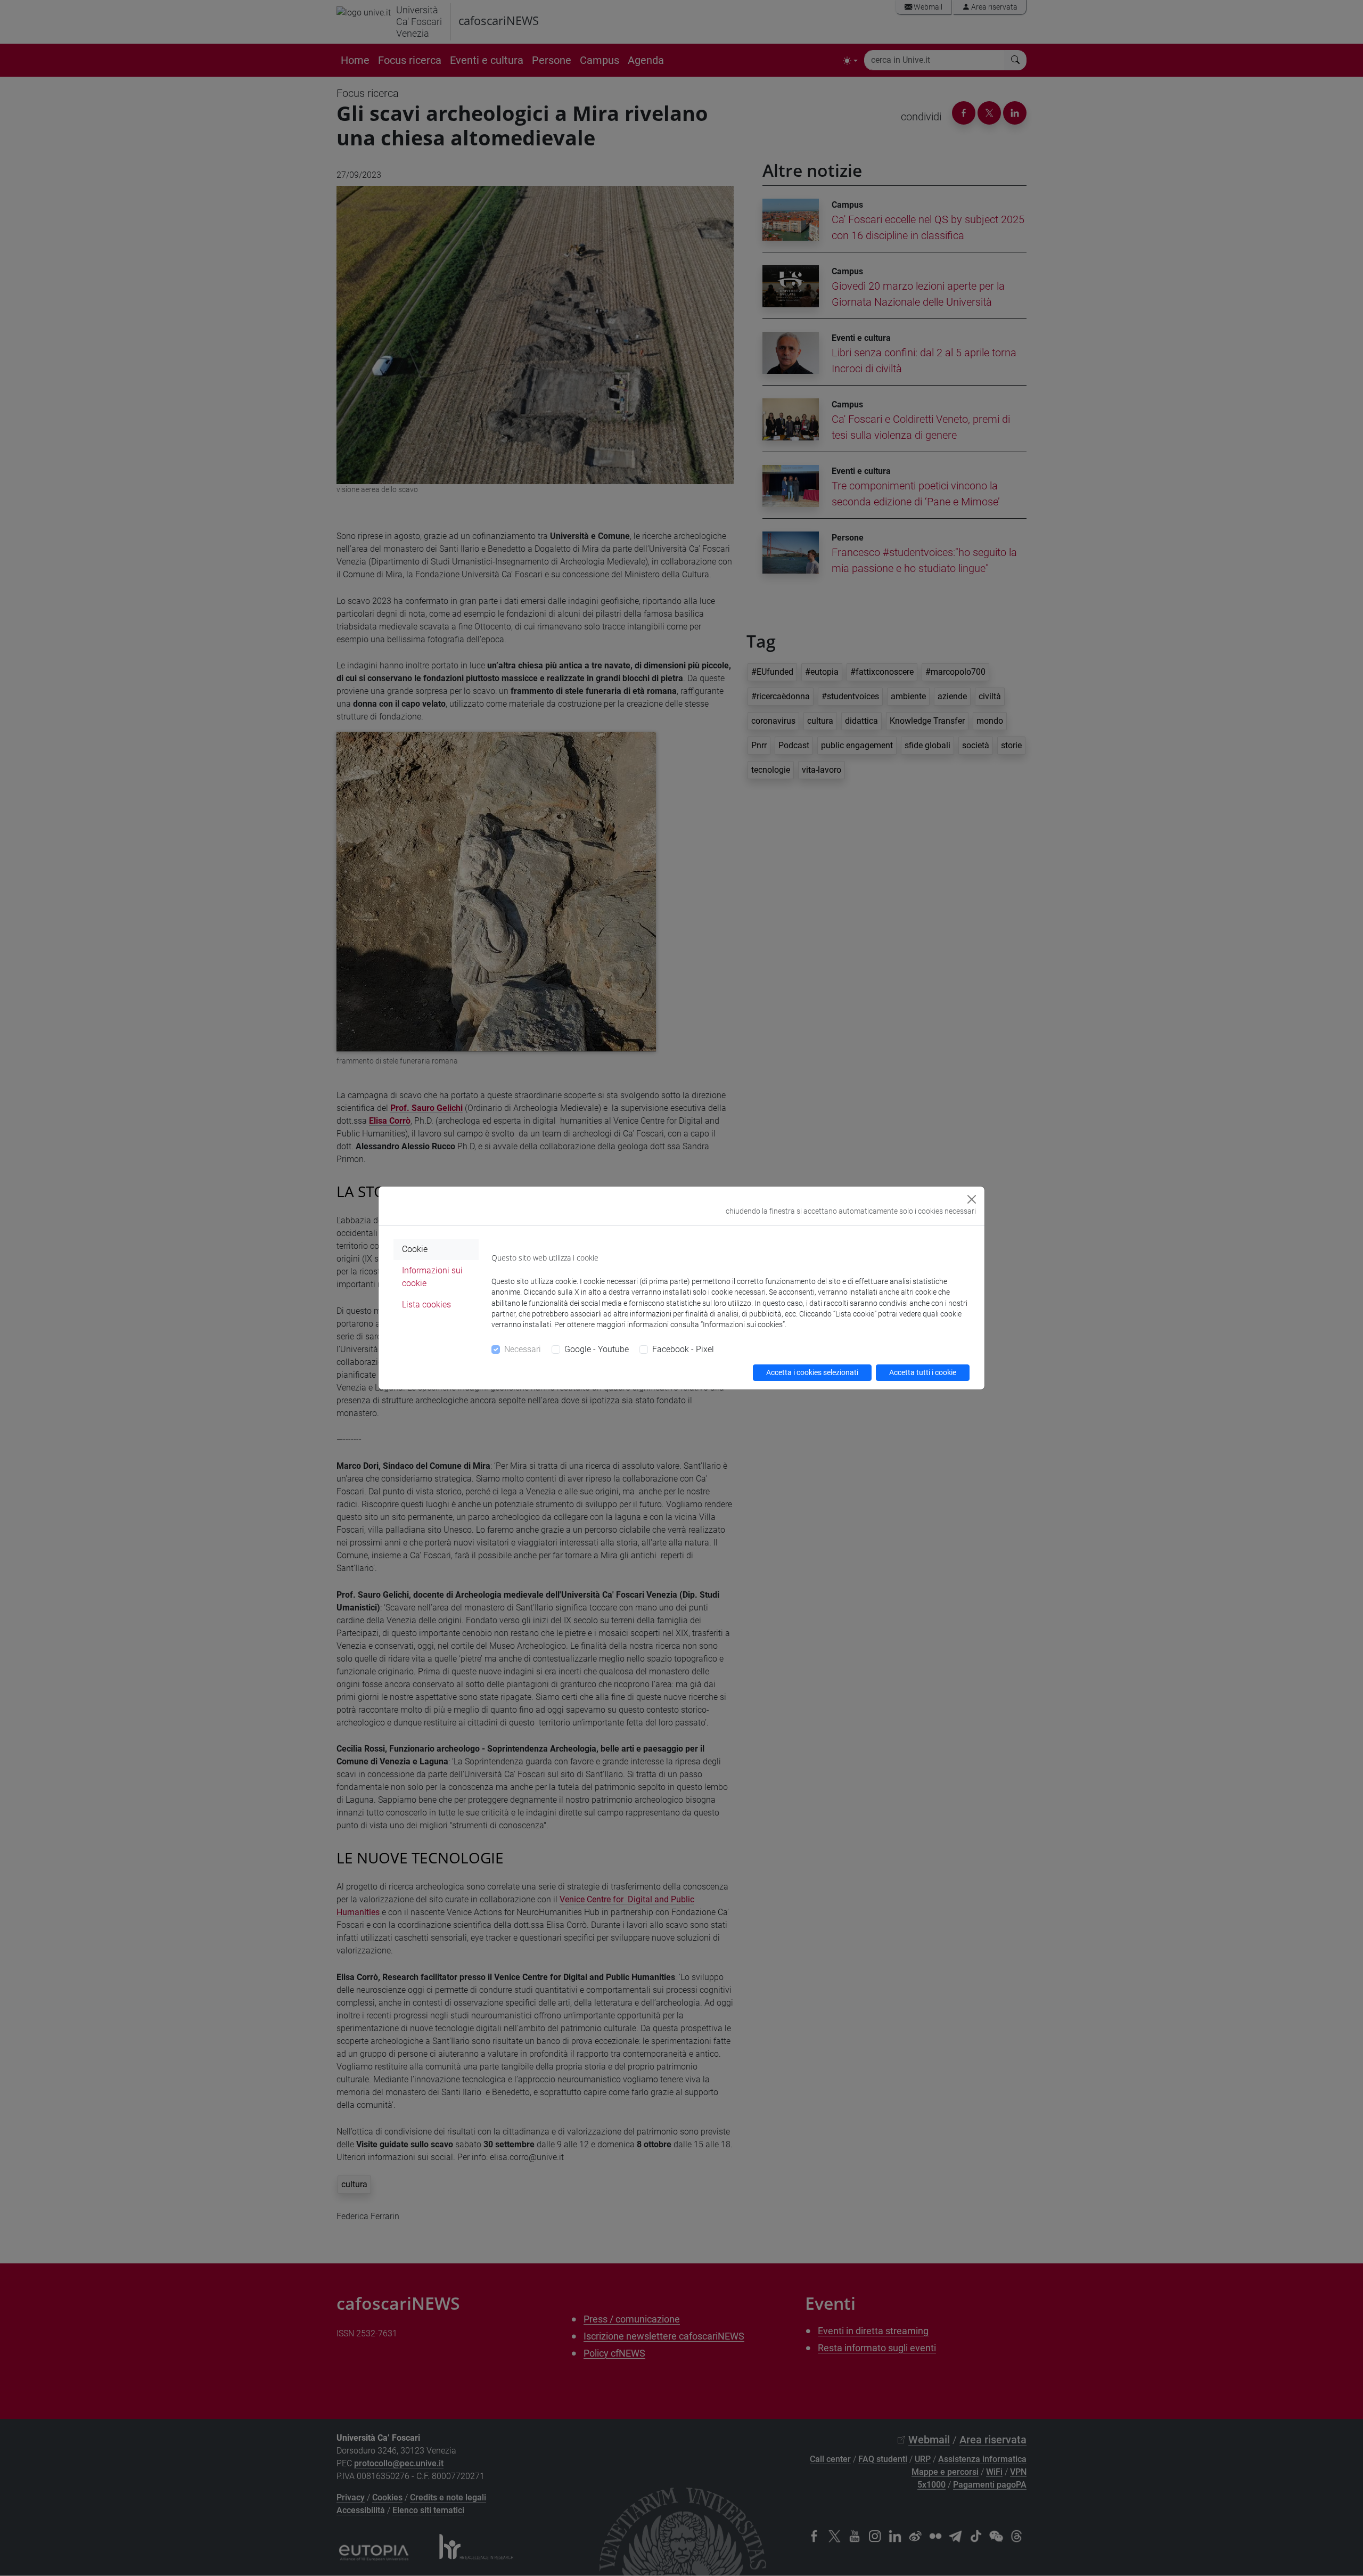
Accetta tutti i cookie (923, 1372)
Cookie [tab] (415, 1249)
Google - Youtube (597, 1349)
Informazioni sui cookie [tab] (432, 1277)
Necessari (523, 1349)
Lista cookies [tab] (426, 1305)
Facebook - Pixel (683, 1349)
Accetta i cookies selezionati (812, 1372)
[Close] (972, 1199)
